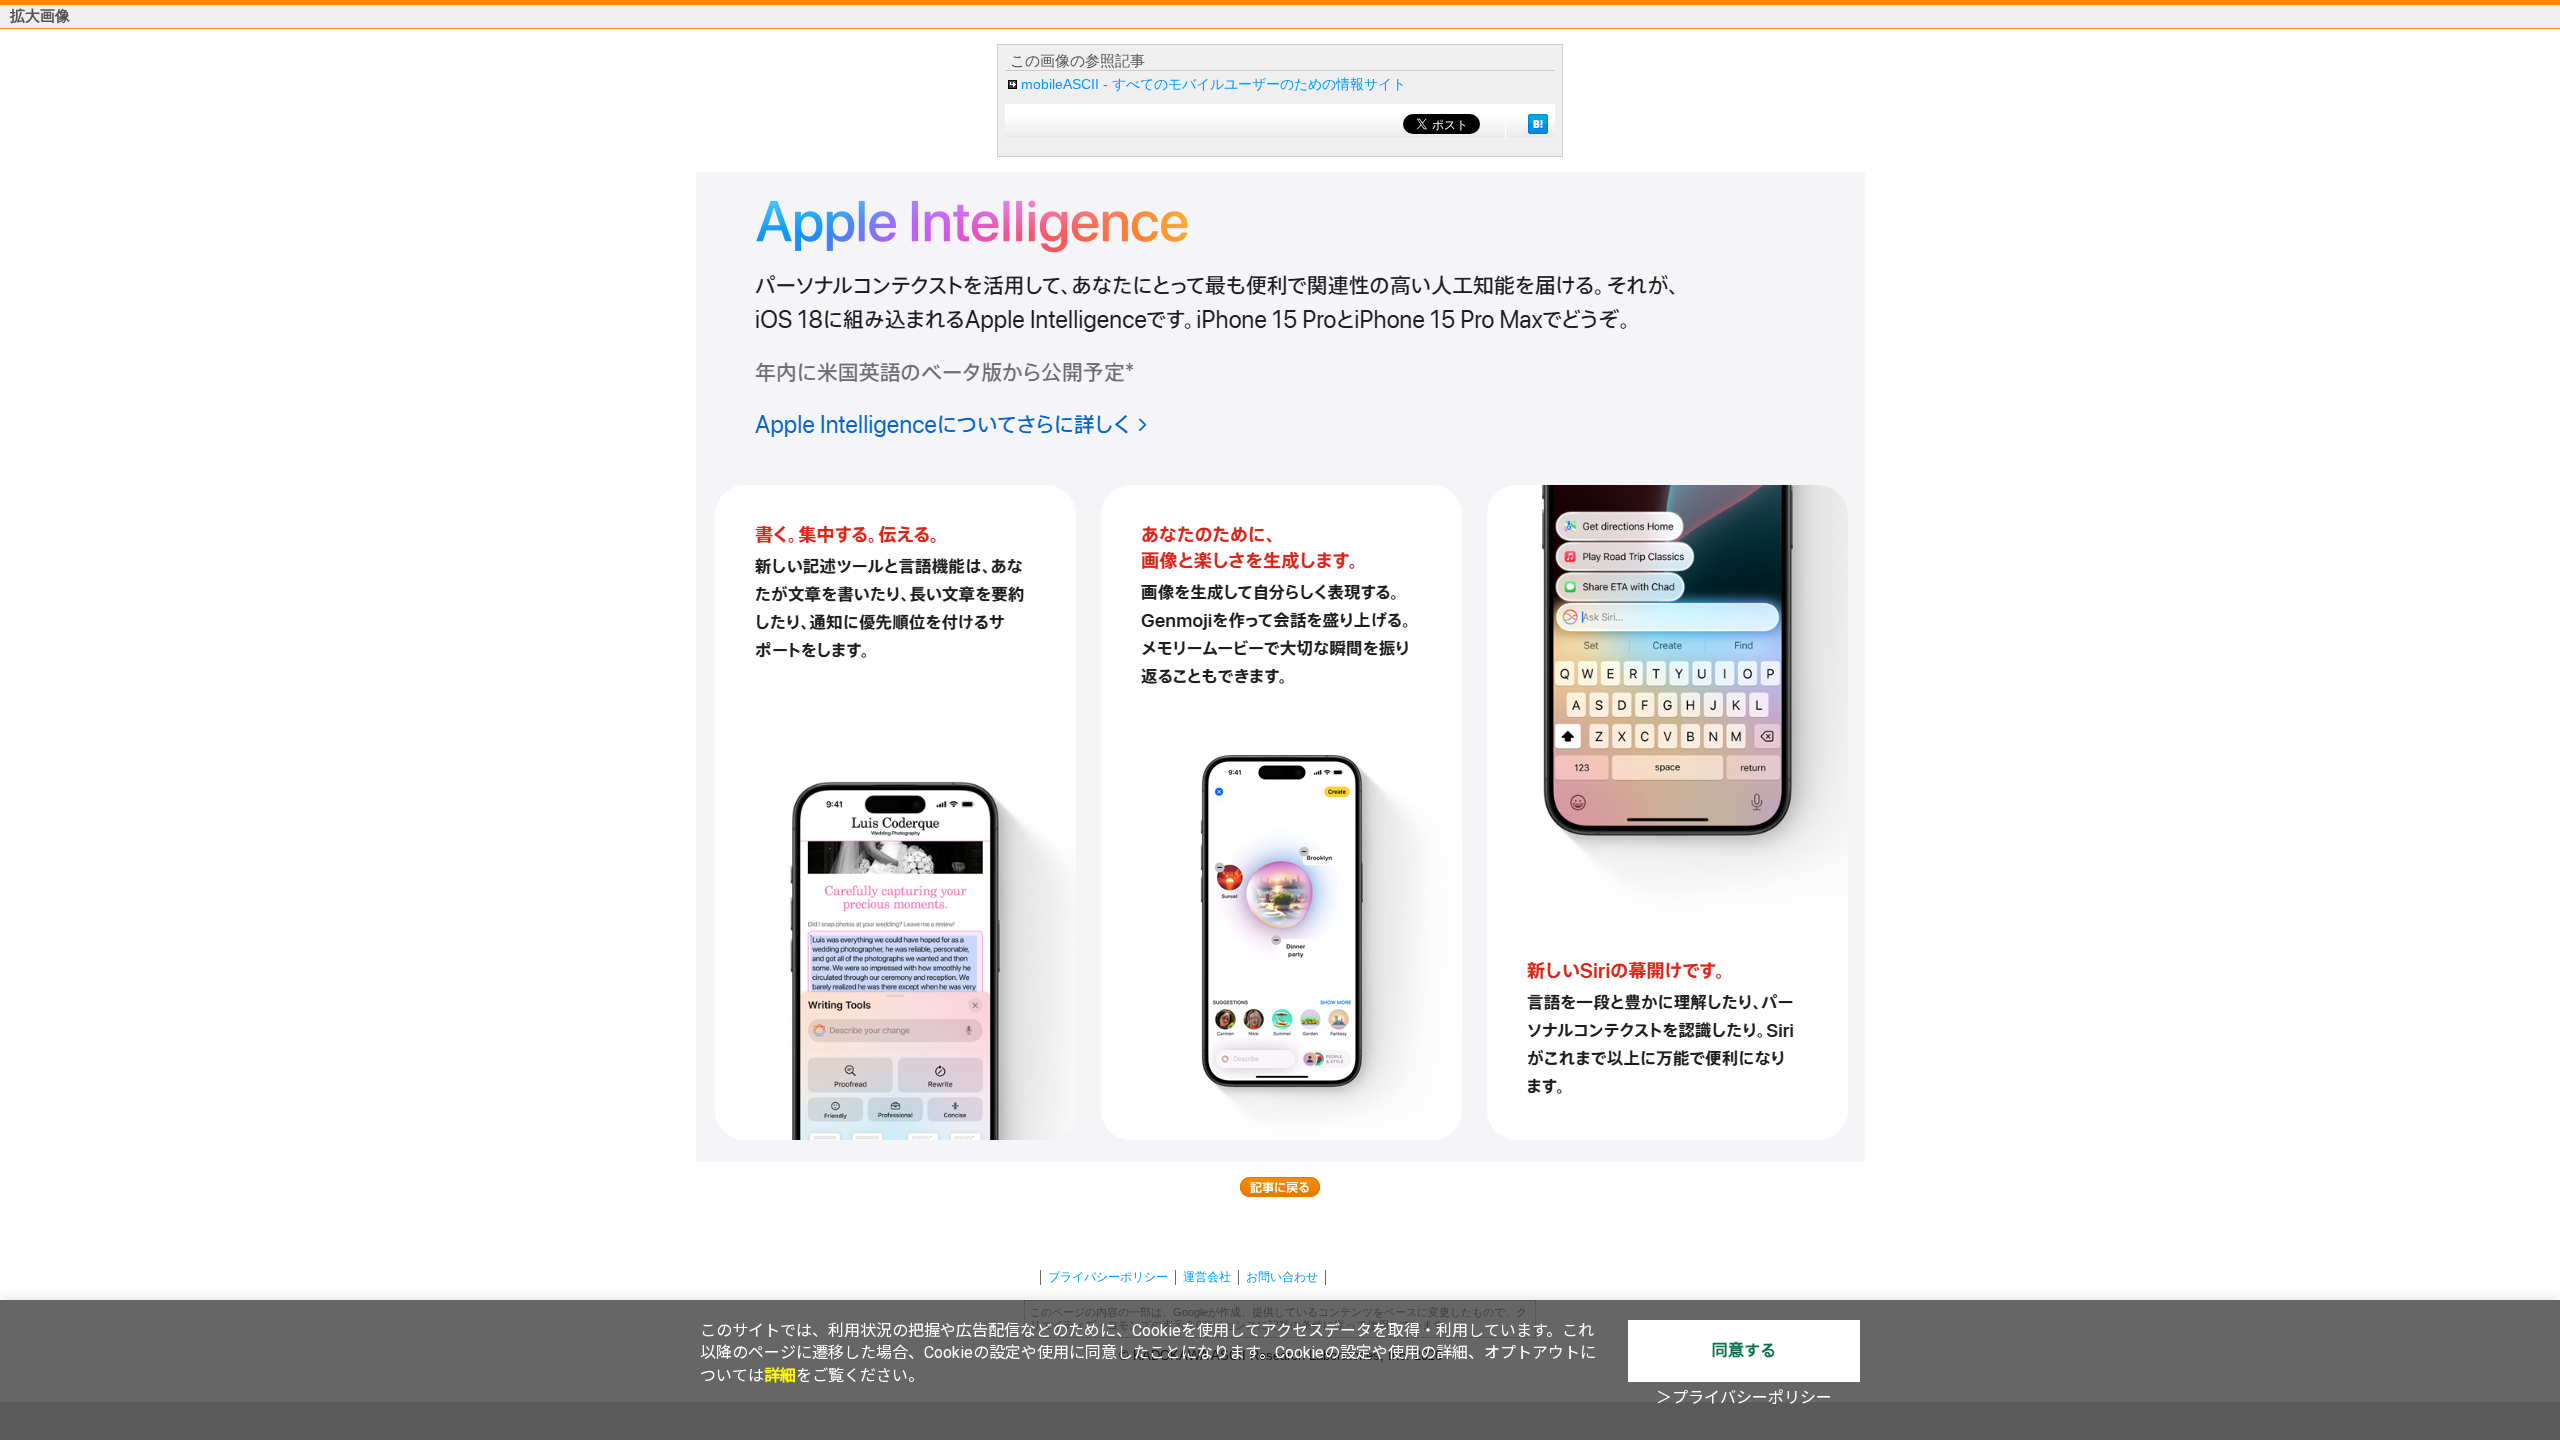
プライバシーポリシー (1108, 1277)
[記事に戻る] (1280, 1187)
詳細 (780, 1375)
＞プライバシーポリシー (1744, 1397)
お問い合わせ (1282, 1277)
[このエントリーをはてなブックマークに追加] (1538, 124)
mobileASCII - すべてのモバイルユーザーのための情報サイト (1213, 84)
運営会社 (1207, 1277)
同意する (1744, 1350)
